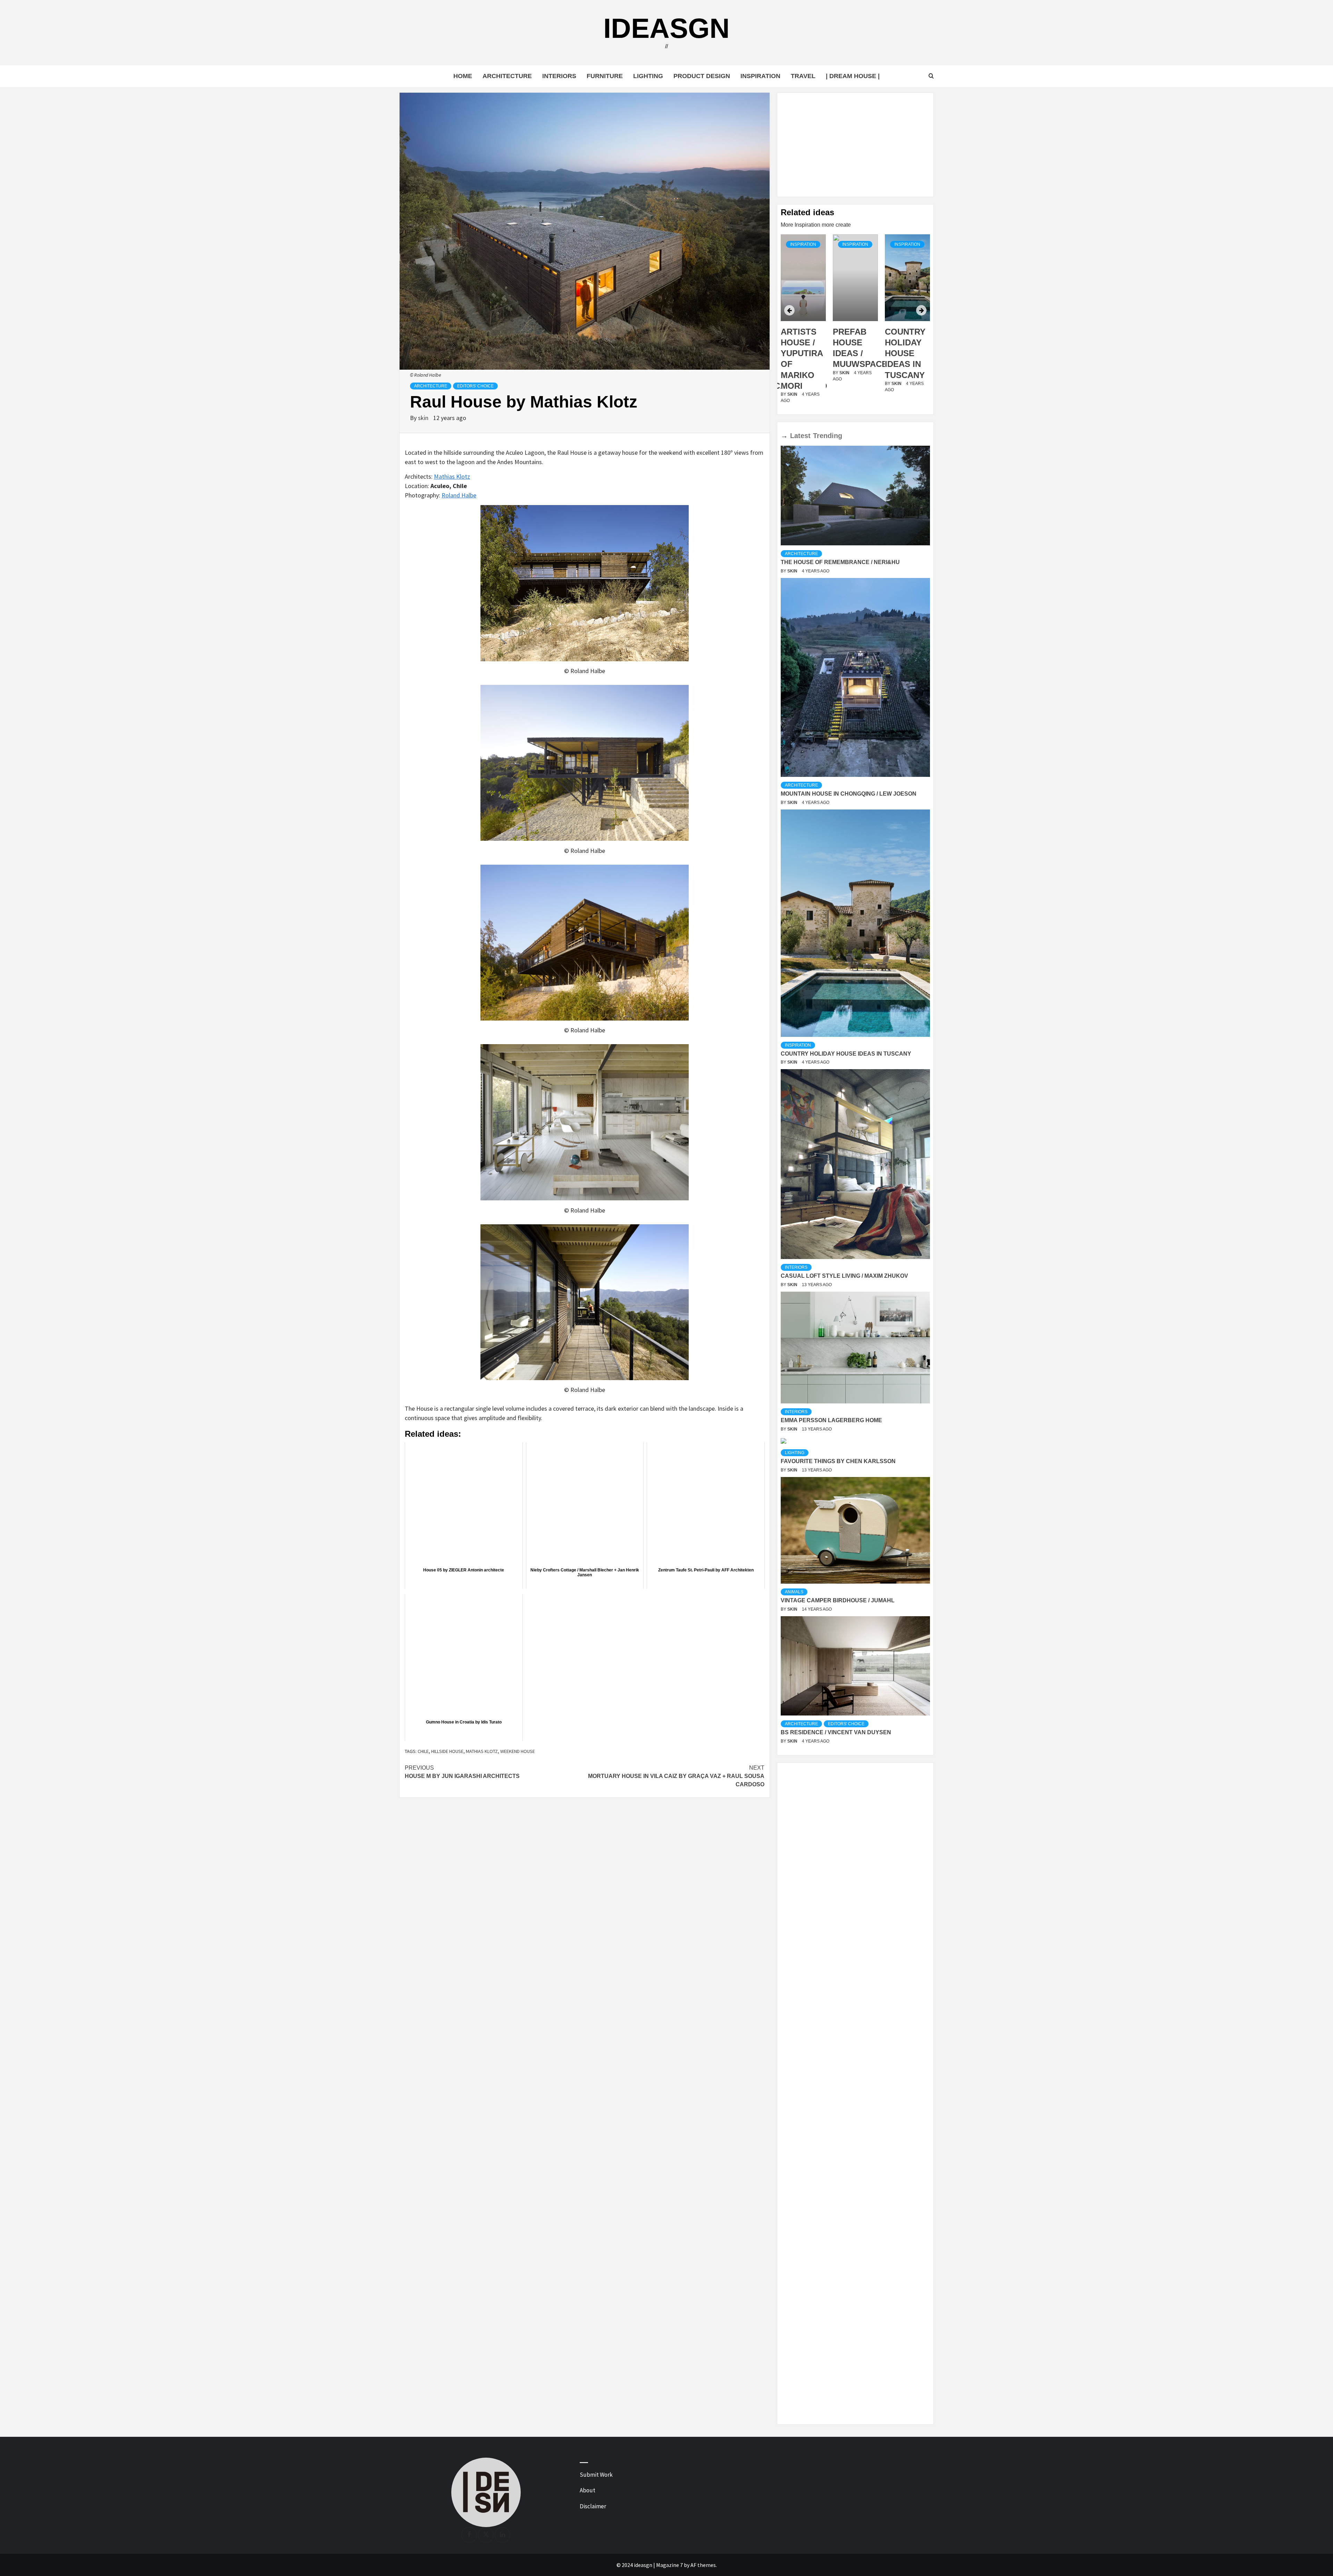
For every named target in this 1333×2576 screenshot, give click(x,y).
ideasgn (666, 28)
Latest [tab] (800, 436)
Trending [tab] (828, 436)
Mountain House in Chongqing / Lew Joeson (849, 794)
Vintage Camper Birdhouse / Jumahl (838, 1600)
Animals (794, 1592)
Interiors (559, 76)
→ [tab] (784, 436)
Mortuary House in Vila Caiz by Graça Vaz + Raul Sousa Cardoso (676, 1776)
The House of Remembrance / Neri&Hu (840, 562)
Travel (803, 76)
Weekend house (518, 1751)
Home (463, 76)
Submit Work (596, 2475)
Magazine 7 (669, 2565)
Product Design (702, 76)
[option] (803, 323)
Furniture (605, 76)
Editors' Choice (475, 386)
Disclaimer (593, 2506)
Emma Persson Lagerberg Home (831, 1420)
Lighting (648, 76)
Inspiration (760, 76)
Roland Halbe (459, 495)
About (588, 2490)
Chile (423, 1751)
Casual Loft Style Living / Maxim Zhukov (844, 1276)
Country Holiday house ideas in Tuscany (853, 353)
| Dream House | (853, 76)
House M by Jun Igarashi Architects (462, 1772)
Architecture (507, 76)
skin (424, 418)
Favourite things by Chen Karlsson (838, 1461)
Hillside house (447, 1751)
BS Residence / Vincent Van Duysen (836, 1732)
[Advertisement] (855, 145)
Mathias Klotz (452, 476)
